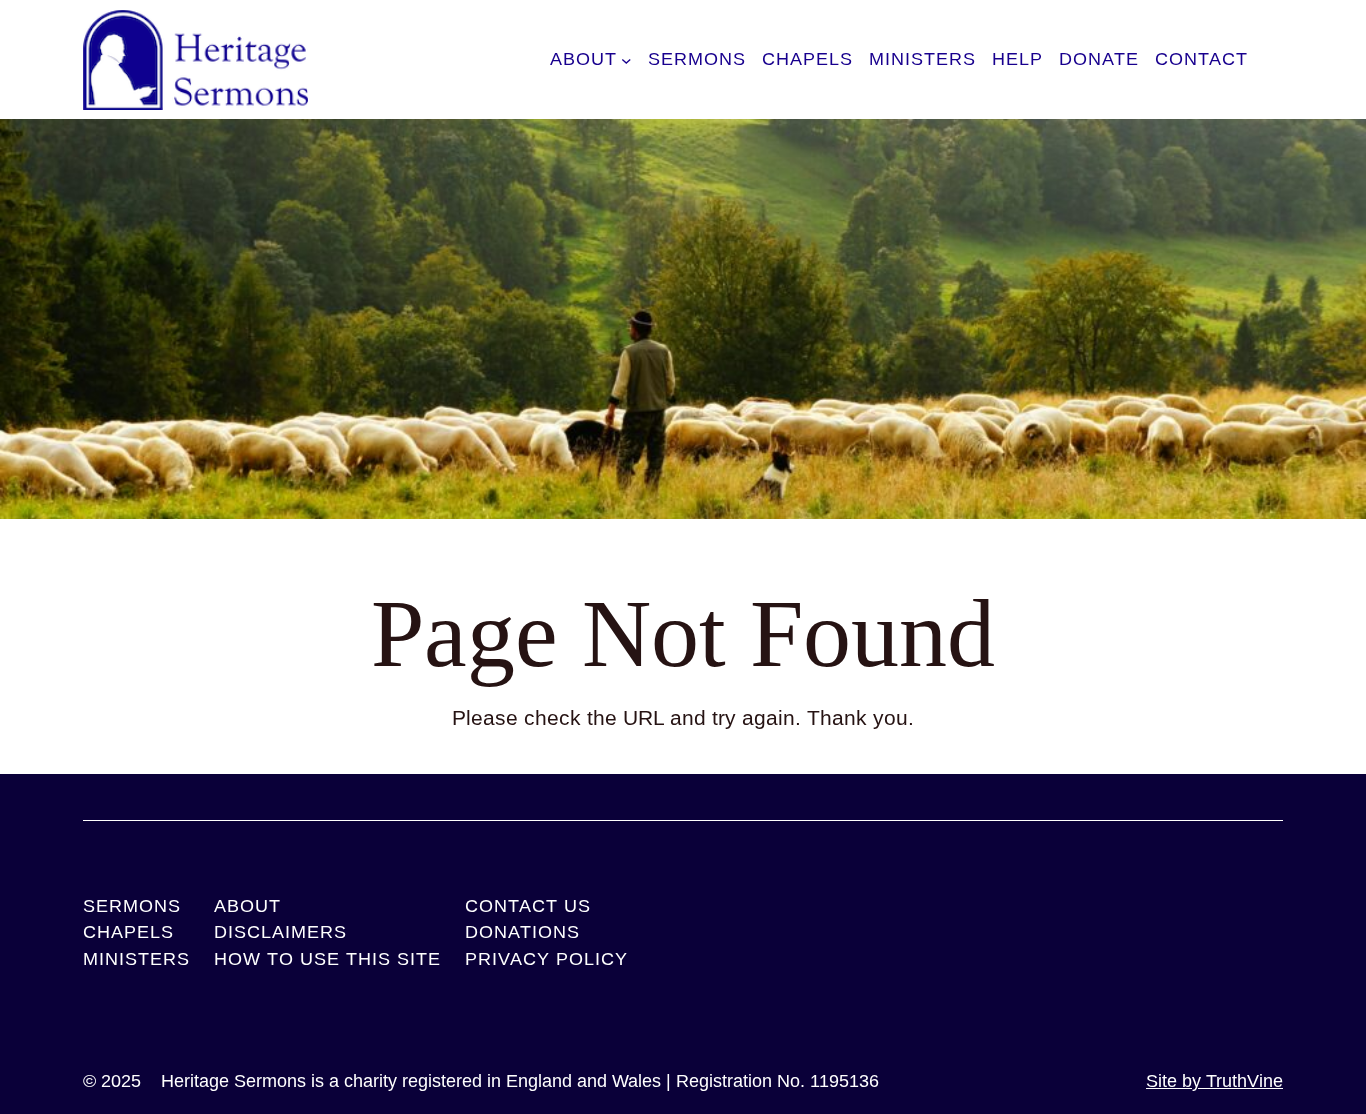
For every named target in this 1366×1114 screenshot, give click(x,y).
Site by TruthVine (1214, 1081)
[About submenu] (626, 59)
